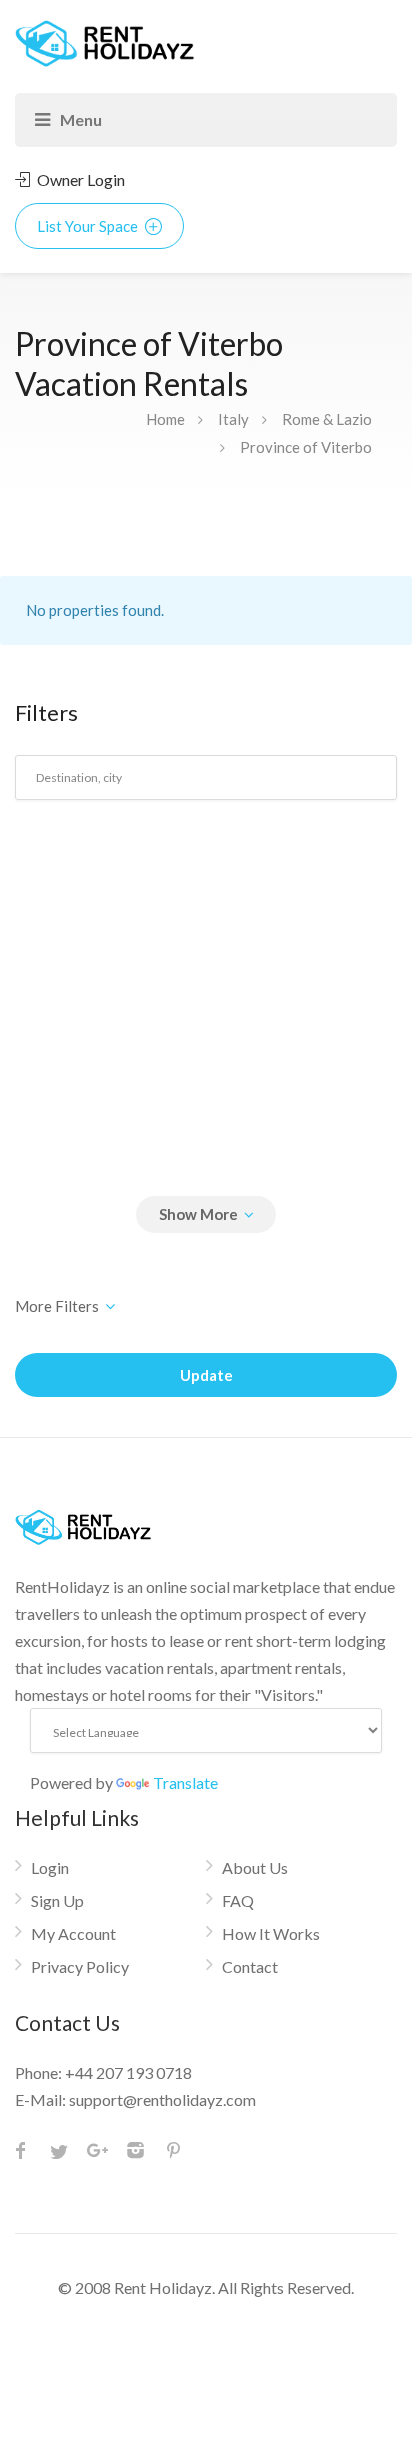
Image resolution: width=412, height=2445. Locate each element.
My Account (73, 1933)
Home (165, 419)
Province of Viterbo (306, 447)
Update (206, 1375)
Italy (233, 419)
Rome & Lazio (327, 419)
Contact (250, 1966)
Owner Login (79, 179)
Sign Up (57, 1900)
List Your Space (89, 226)
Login (50, 1867)
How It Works (271, 1933)
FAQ (238, 1900)
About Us (255, 1867)
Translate (185, 1782)
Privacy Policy (80, 1966)
